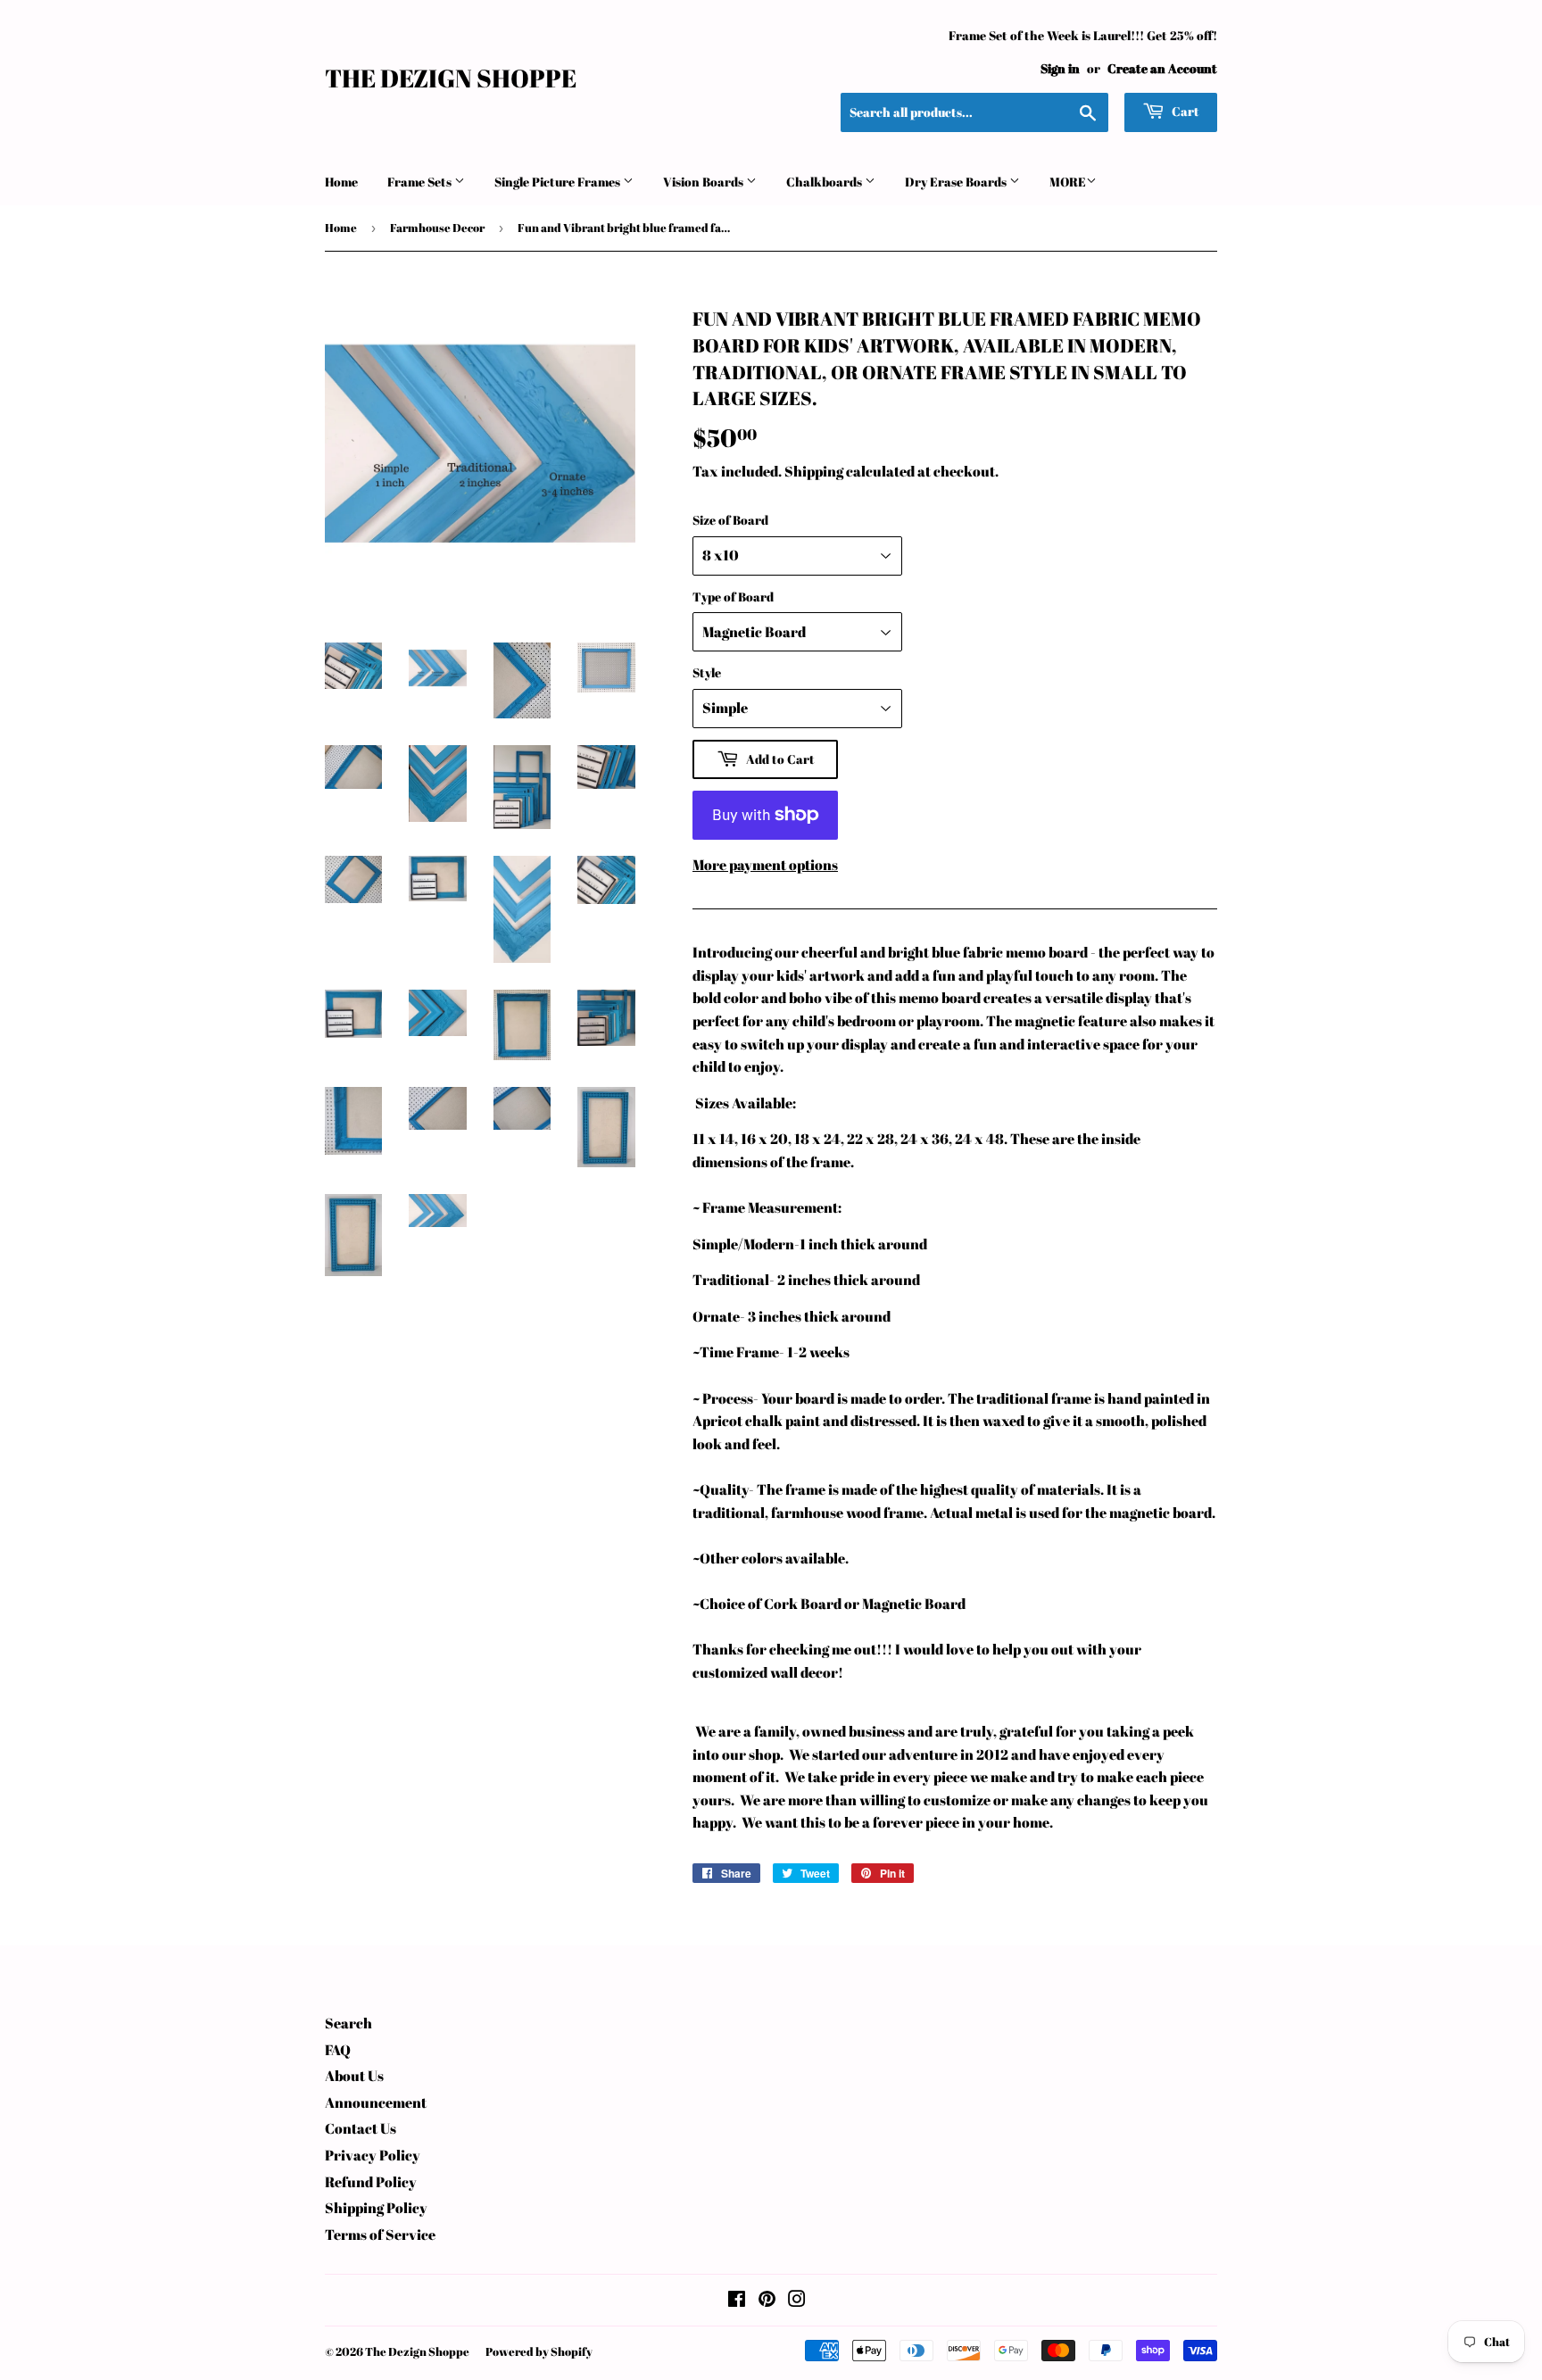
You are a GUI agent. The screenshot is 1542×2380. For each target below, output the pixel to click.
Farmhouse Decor (437, 228)
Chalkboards (825, 182)
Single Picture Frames (559, 182)
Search (348, 2023)
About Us (354, 2076)
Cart (1184, 111)
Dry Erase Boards (957, 182)
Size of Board (730, 520)
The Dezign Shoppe (451, 78)
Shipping (814, 471)
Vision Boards (705, 182)
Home (341, 182)
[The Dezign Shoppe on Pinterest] (767, 2301)
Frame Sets (421, 182)
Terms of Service (380, 2235)
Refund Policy (371, 2182)
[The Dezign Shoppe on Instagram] (797, 2301)
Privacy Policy (373, 2155)
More (1068, 182)
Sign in (1060, 69)
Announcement (376, 2102)
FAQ (338, 2050)
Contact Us (361, 2128)
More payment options (765, 865)
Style (707, 672)
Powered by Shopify (539, 2351)
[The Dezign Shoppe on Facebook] (737, 2301)
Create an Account (1162, 69)
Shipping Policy (376, 2208)
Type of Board (733, 597)
